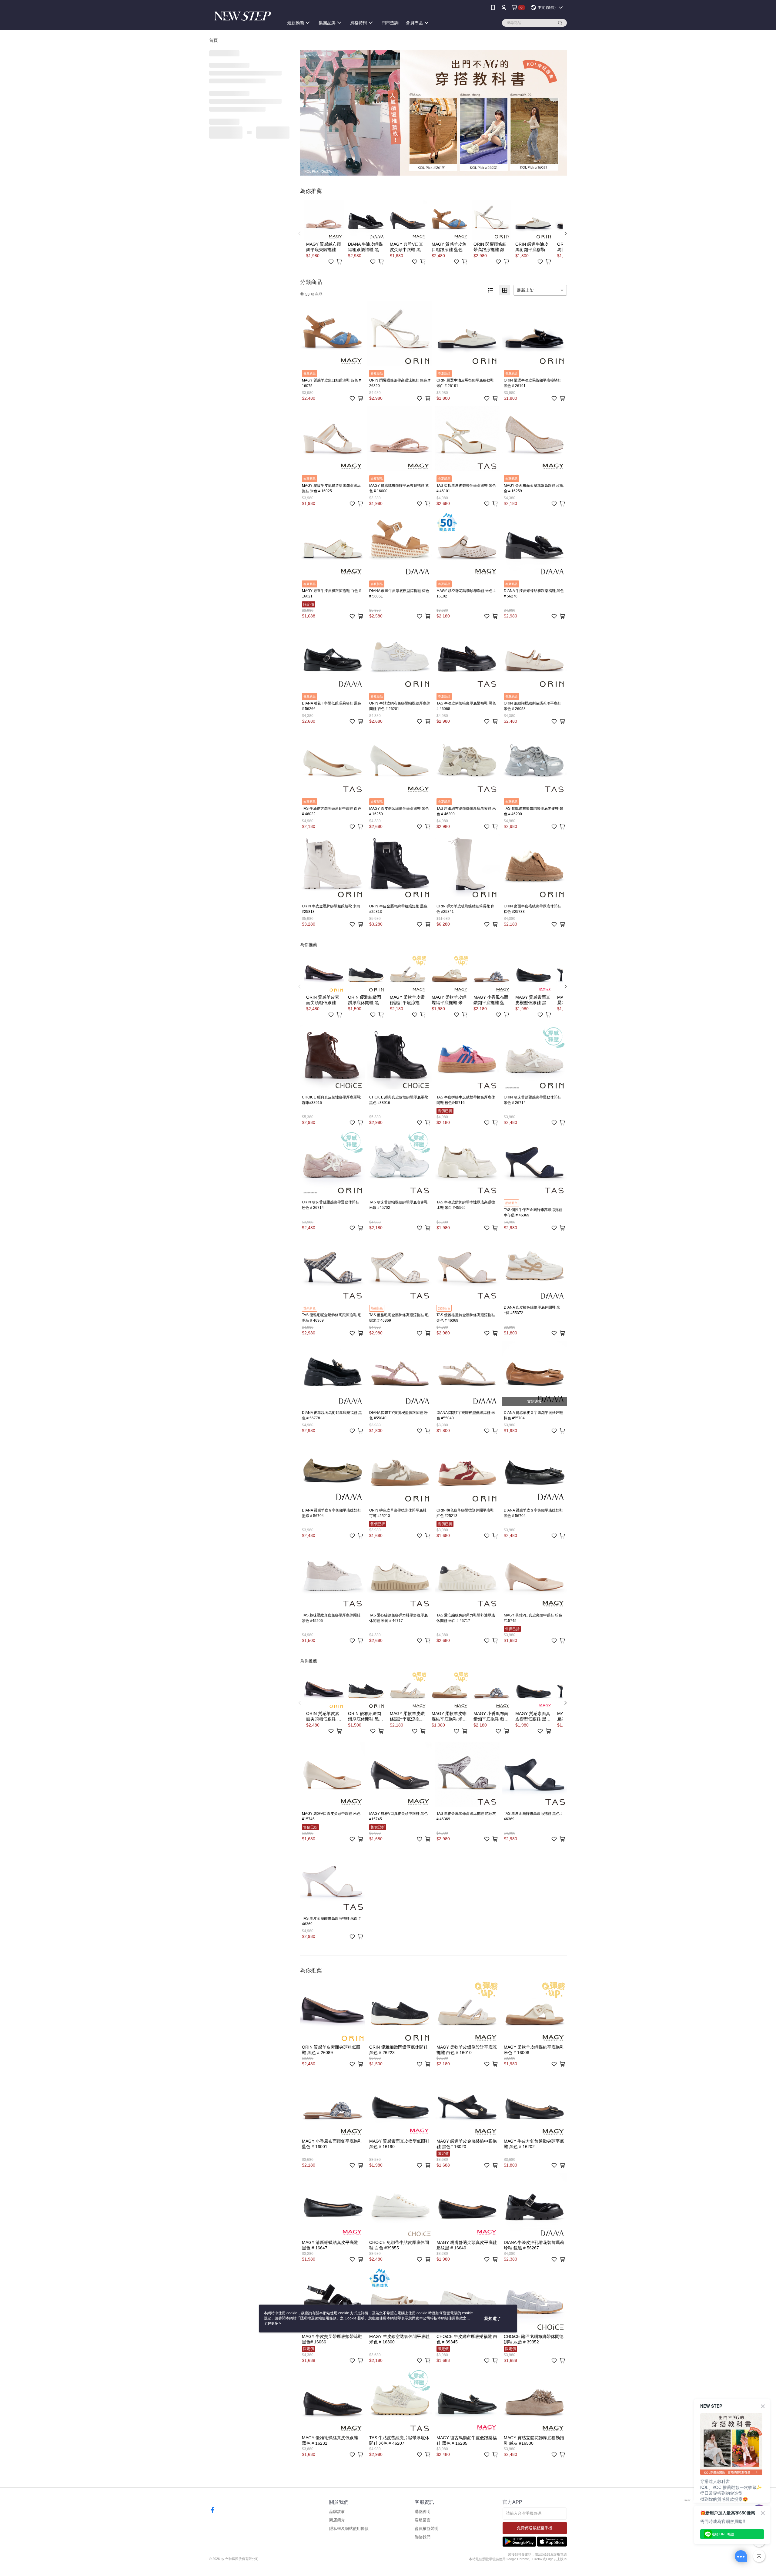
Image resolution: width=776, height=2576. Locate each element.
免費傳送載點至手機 (535, 2528)
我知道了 (493, 2319)
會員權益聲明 (426, 2529)
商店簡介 (337, 2520)
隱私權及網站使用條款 (349, 2529)
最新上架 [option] (525, 290)
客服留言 (423, 2520)
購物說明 (423, 2512)
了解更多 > (273, 2323)
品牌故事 (337, 2512)
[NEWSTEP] (243, 16)
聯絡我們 (423, 2537)
